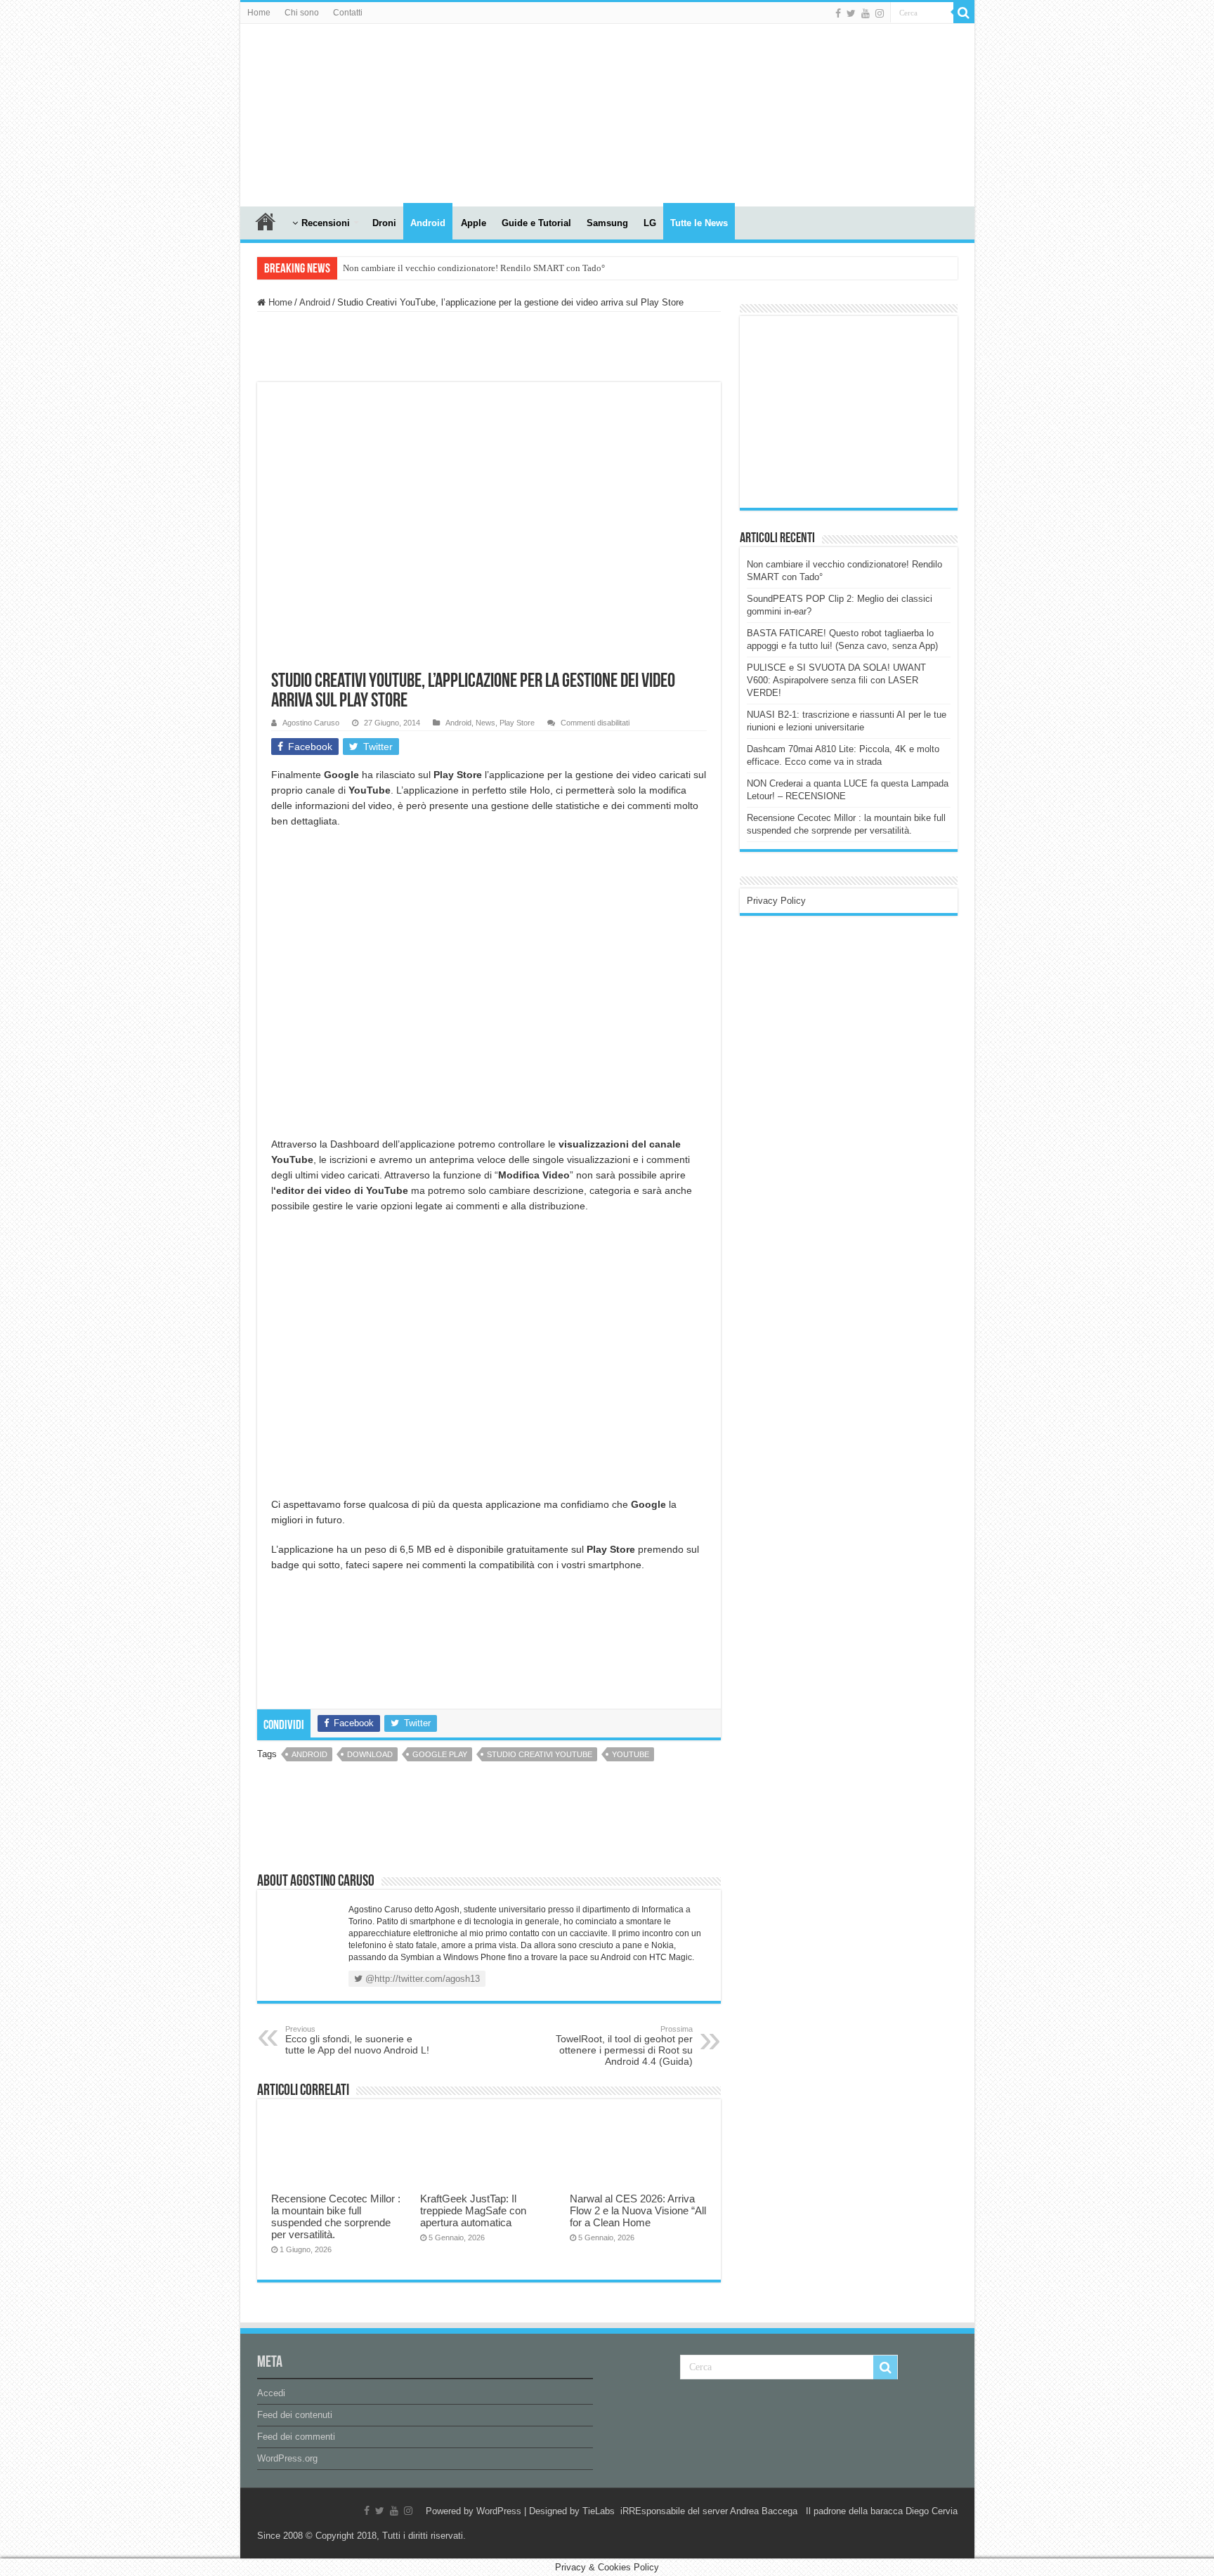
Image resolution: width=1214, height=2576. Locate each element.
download (370, 1754)
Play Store (517, 723)
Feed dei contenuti (295, 2415)
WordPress (499, 2511)
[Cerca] (964, 13)
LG (650, 223)
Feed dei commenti (296, 2437)
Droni (384, 223)
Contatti (348, 13)
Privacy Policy (776, 901)
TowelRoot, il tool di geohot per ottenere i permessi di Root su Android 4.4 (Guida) (624, 2046)
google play (440, 1754)
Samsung (607, 223)
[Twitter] (851, 13)
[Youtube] (866, 13)
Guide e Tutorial (536, 223)
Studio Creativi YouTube (540, 1754)
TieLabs (599, 2511)
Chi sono (302, 13)
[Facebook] (838, 13)
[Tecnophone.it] (318, 112)
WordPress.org (287, 2458)
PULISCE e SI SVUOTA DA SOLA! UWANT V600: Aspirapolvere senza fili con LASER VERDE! (836, 680)
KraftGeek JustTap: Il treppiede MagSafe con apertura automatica (473, 2210)
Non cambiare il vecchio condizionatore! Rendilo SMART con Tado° (474, 268)
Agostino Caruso (311, 723)
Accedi (271, 2393)
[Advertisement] (852, 411)
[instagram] (880, 13)
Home (259, 13)
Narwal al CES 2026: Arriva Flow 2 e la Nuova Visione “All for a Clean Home (638, 2210)
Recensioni (326, 223)
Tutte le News (699, 223)
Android (428, 223)
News (485, 723)
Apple (474, 223)
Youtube (631, 1754)
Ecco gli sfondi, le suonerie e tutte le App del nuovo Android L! (357, 2040)
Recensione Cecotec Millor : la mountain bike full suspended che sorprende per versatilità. (336, 2216)
